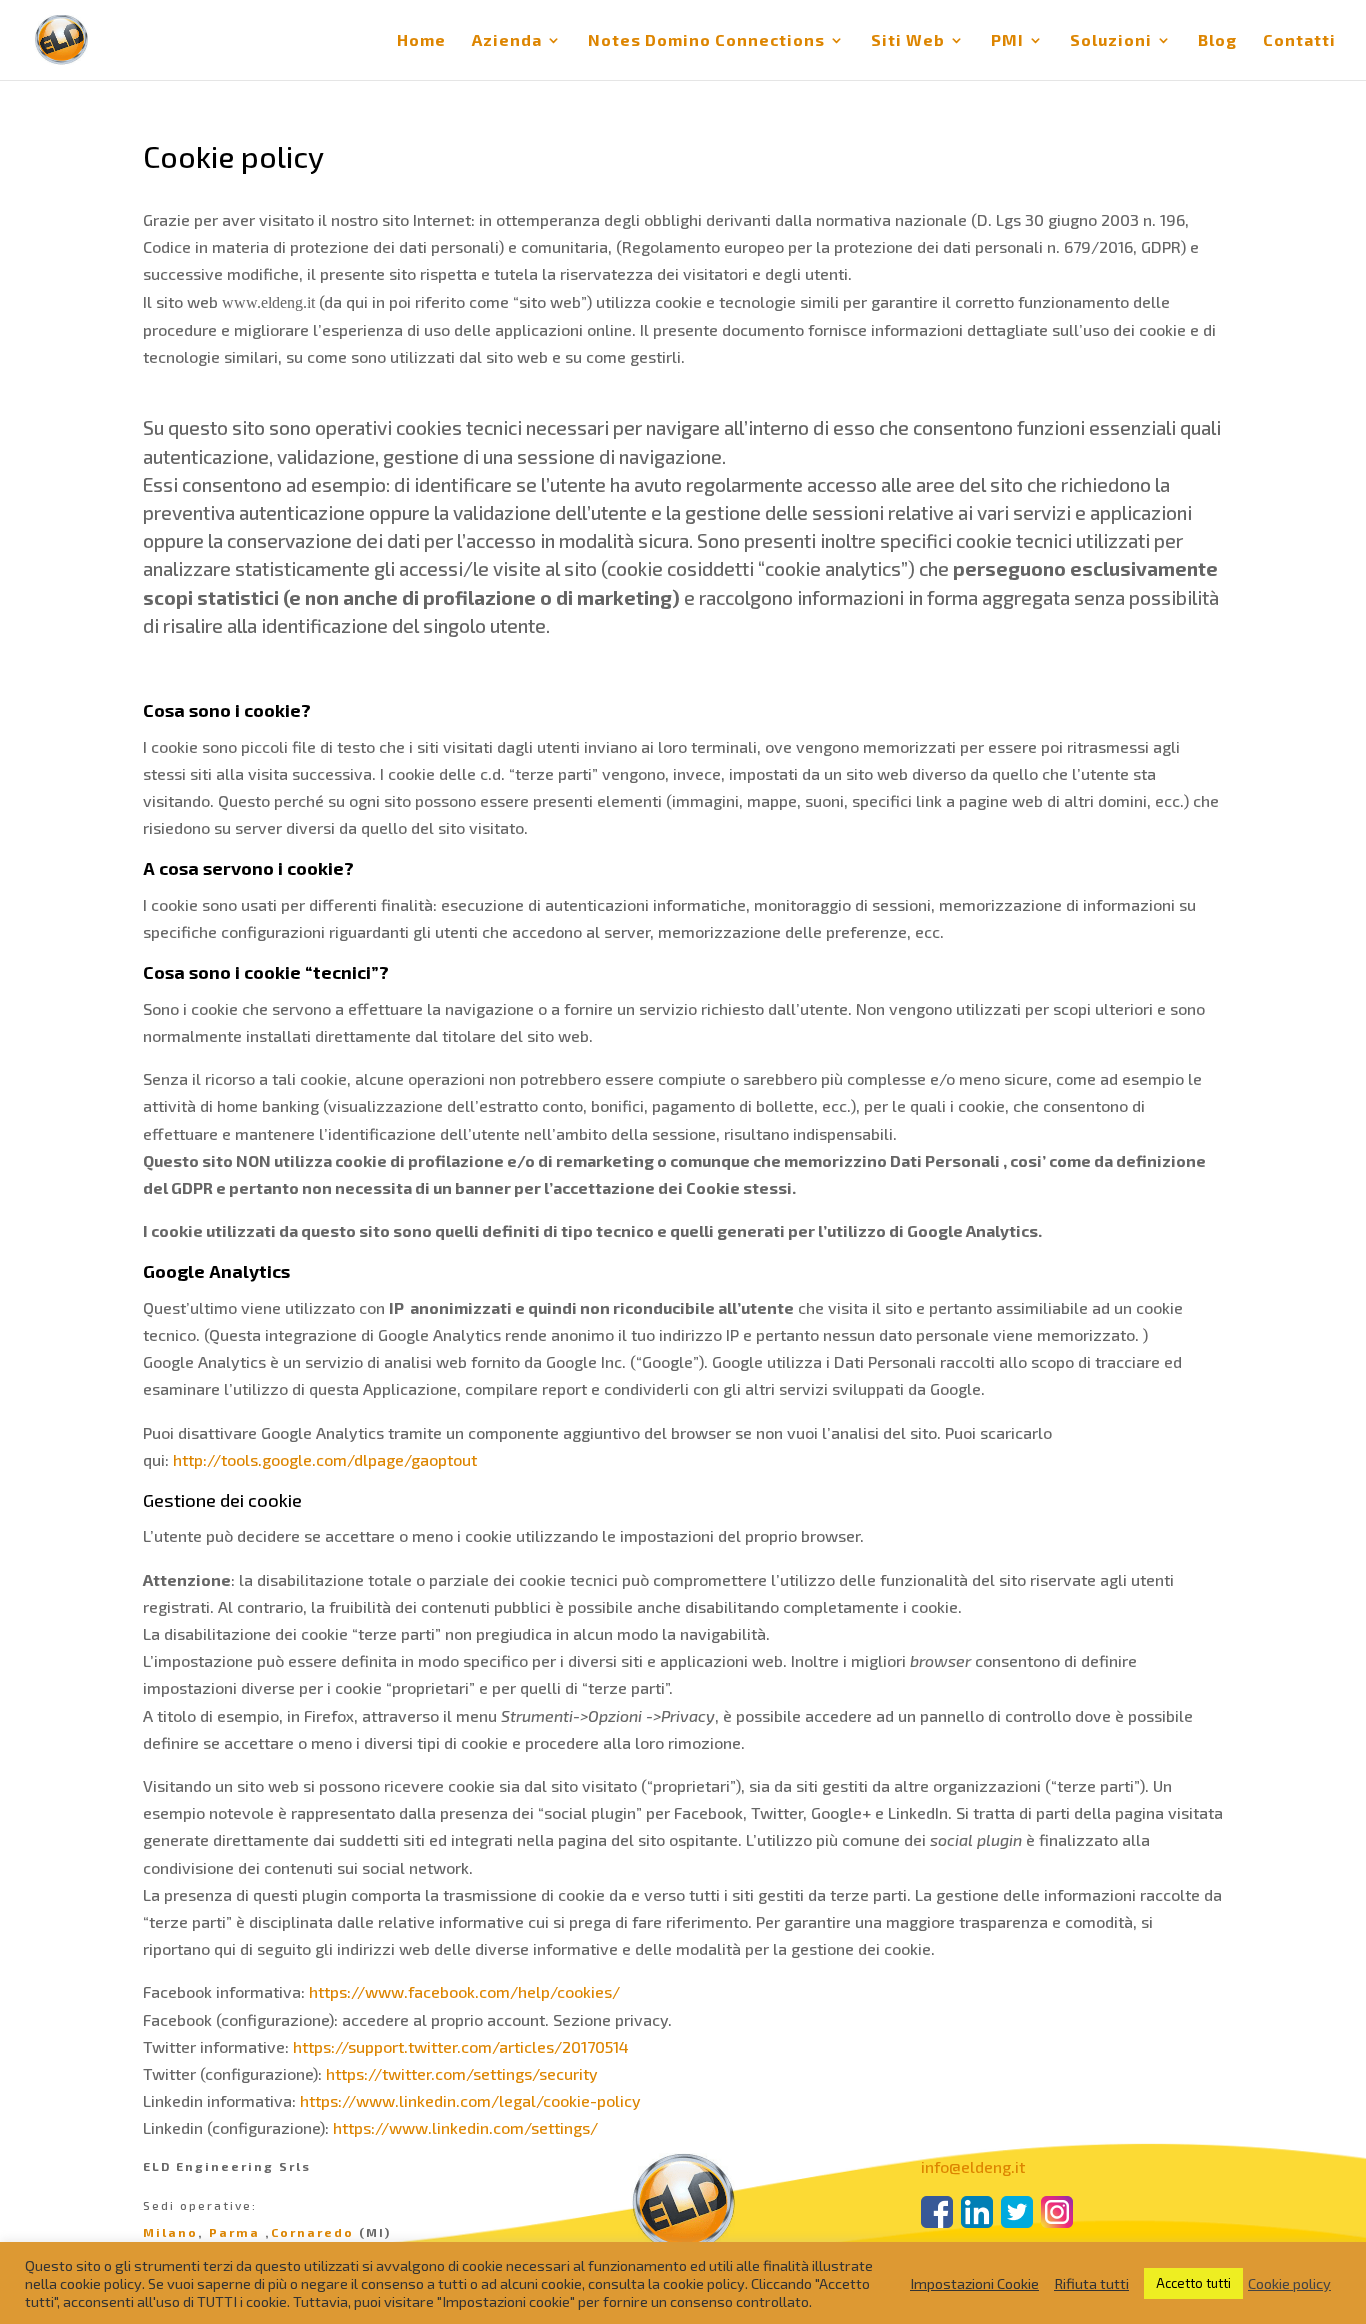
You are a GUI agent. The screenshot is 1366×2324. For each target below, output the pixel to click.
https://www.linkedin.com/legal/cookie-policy (470, 2100)
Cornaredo (312, 2232)
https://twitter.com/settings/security (462, 2073)
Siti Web (908, 41)
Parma (234, 2232)
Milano (170, 2232)
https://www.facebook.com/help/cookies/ (464, 1991)
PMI (1007, 41)
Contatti (1299, 41)
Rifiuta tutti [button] (1091, 2283)
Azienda (507, 41)
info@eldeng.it (973, 2166)
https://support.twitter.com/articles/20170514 (461, 2046)
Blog (1217, 41)
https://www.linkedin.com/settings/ (465, 2127)
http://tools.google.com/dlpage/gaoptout (325, 1459)
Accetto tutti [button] (1193, 2283)
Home (421, 41)
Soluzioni (1111, 41)
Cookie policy (1289, 2283)
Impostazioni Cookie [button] (974, 2283)
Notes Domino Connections (706, 41)
